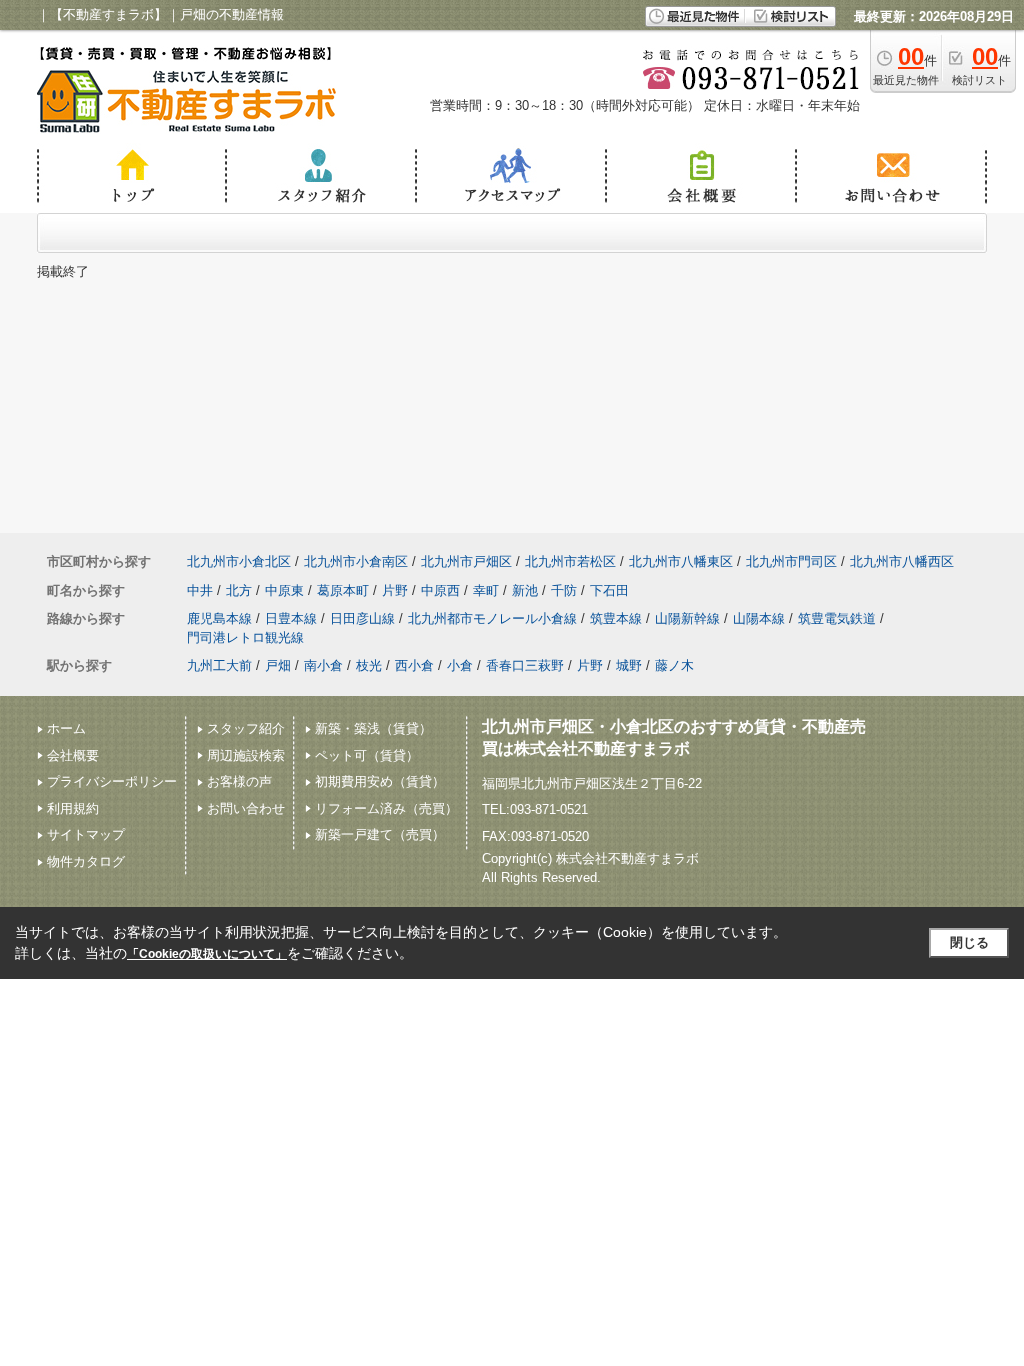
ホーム (66, 728)
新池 (525, 590)
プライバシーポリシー (112, 781)
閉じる (969, 942)
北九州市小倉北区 (239, 561)
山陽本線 (759, 618)
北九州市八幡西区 (902, 561)
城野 (629, 665)
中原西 (440, 590)
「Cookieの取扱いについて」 (207, 954)
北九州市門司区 (791, 561)
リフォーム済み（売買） (386, 808)
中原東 (284, 590)
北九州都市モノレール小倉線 (492, 618)
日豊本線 (291, 618)
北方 (239, 590)
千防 (564, 590)
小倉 (460, 665)
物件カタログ (86, 861)
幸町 (486, 590)
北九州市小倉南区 (356, 561)
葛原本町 (343, 590)
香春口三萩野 (525, 665)
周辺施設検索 (246, 755)
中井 (200, 590)
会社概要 (73, 755)
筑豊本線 (616, 618)
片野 (395, 590)
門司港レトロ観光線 (245, 637)
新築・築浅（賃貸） (373, 728)
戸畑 (278, 665)
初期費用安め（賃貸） (380, 781)
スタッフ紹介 (246, 728)
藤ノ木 (674, 665)
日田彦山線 (362, 618)
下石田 (609, 590)
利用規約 (73, 808)
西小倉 (414, 665)
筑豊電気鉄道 (837, 618)
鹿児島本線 (219, 618)
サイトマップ (86, 834)
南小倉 (323, 665)
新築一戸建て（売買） (380, 834)
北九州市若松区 (570, 561)
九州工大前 (219, 665)
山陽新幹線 (687, 618)
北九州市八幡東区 (681, 561)
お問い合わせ (246, 808)
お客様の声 (239, 781)
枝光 (369, 665)
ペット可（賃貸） (367, 755)
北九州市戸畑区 (466, 561)
